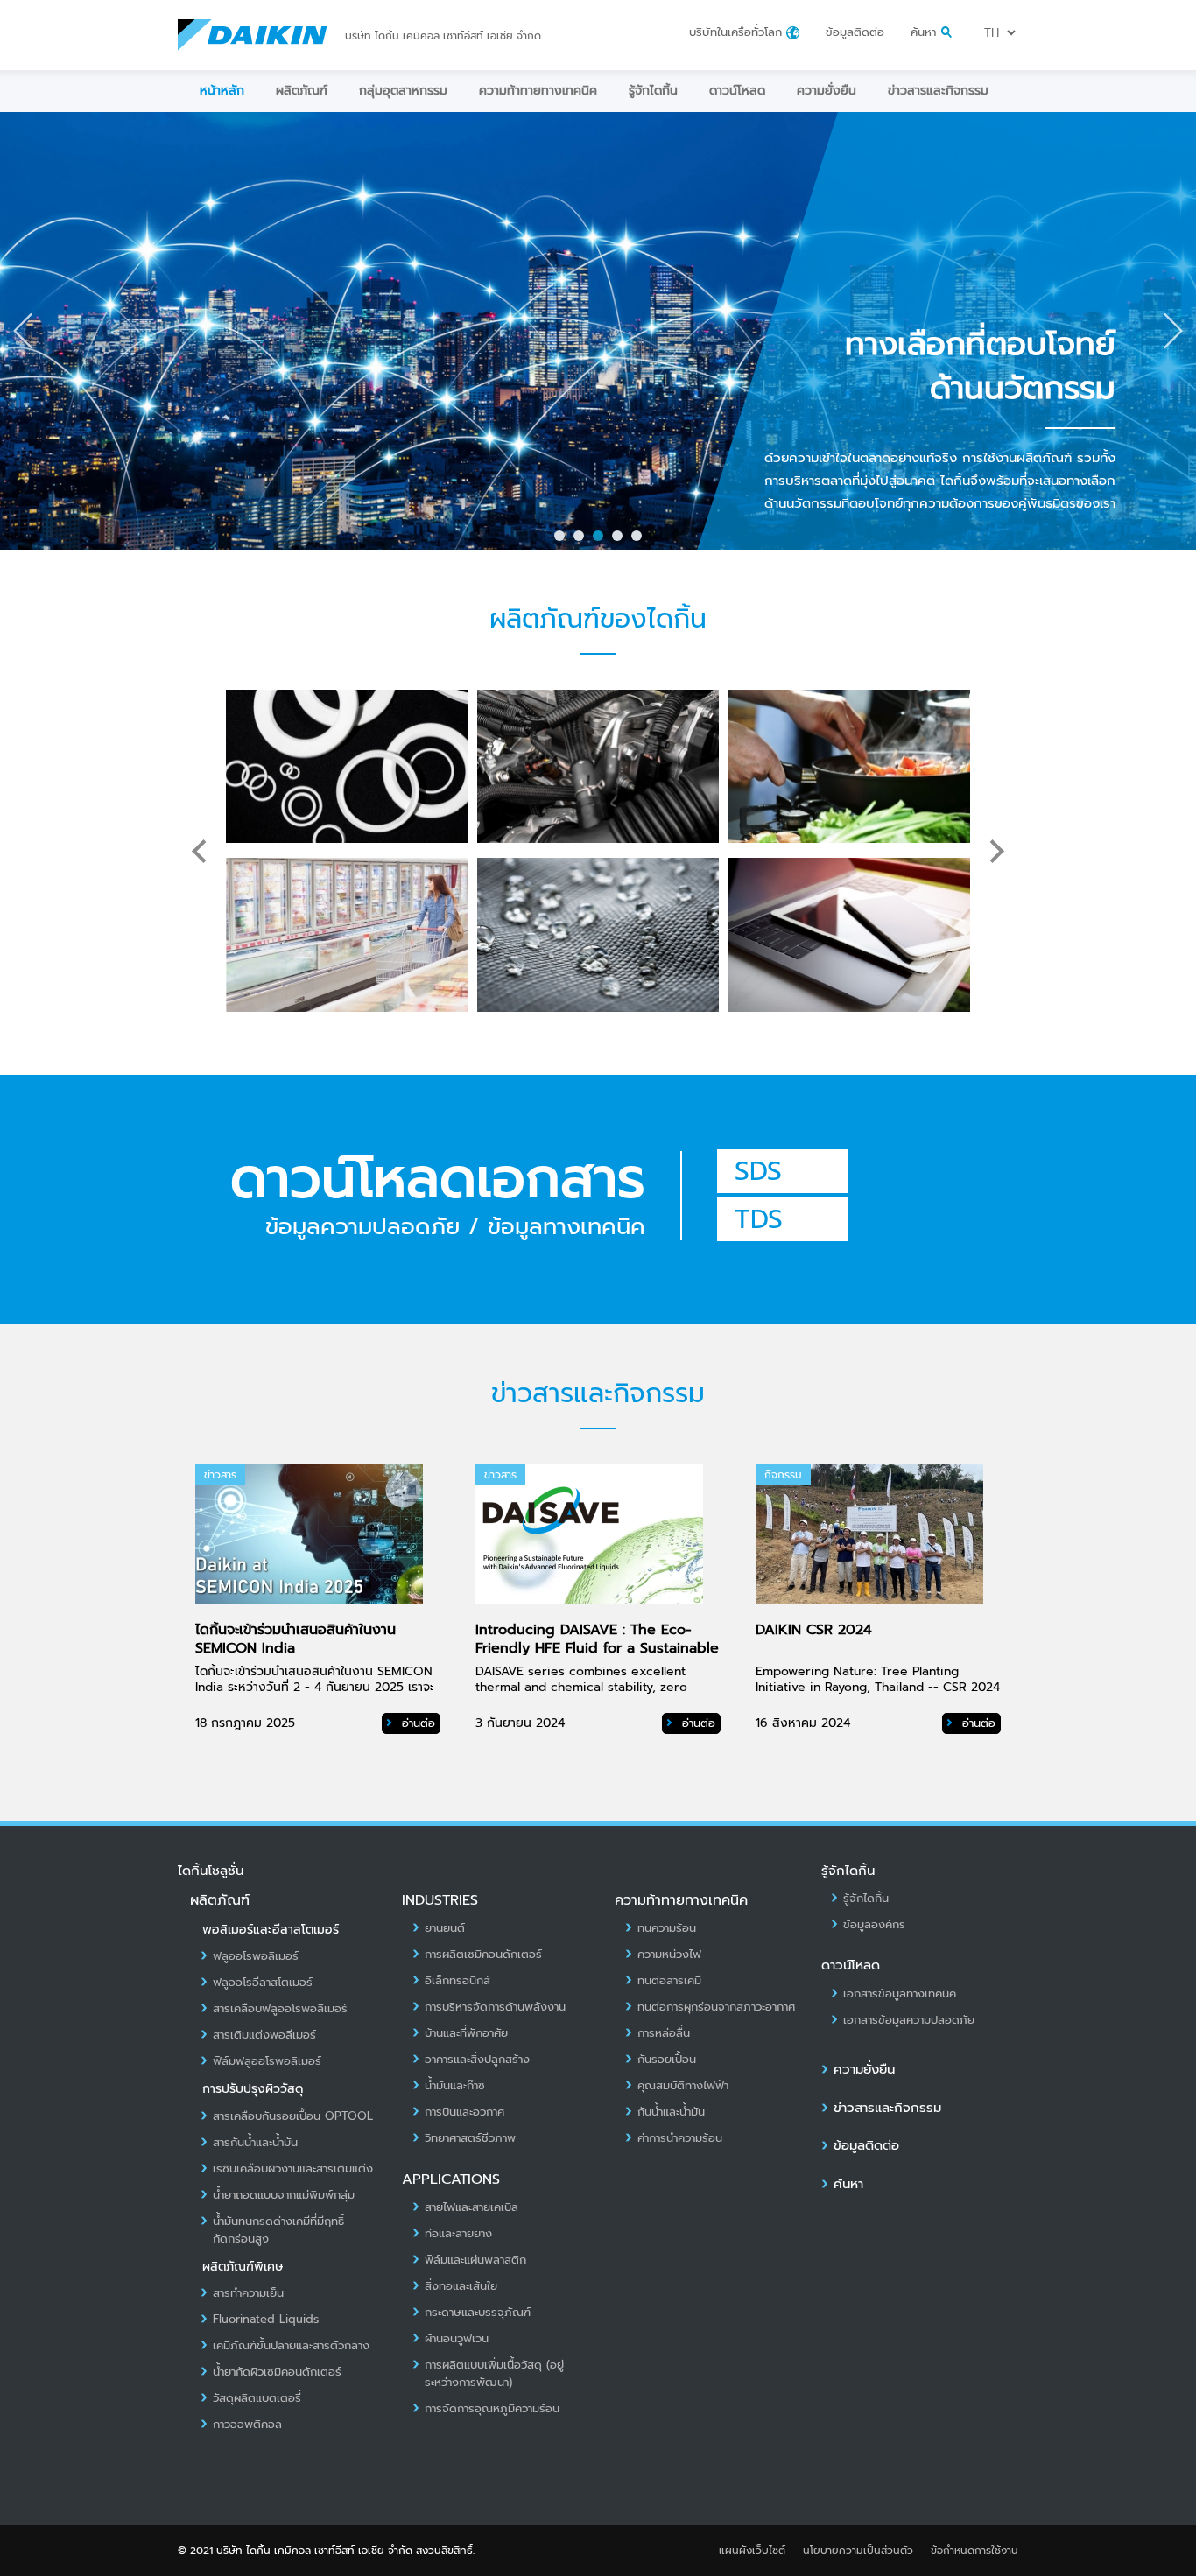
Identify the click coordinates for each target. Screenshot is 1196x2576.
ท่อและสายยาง (458, 2234)
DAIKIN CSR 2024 (814, 1630)
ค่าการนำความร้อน (680, 2138)
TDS (759, 1219)
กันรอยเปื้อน (667, 2060)
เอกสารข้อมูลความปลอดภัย (909, 2020)
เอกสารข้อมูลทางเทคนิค (900, 1994)
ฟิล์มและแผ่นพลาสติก (475, 2260)
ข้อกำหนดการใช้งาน (974, 2551)
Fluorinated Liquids (266, 2320)
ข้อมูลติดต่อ (855, 32)
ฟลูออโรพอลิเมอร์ (256, 1956)
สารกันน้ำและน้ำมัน (255, 2143)
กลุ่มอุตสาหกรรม (403, 91)
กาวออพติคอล (247, 2425)
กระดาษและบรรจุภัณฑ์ (478, 2313)
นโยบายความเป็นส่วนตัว (858, 2551)
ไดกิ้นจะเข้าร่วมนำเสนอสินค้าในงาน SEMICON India (295, 1639)
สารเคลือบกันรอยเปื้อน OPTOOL (293, 2116)
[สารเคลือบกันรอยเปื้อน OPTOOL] (849, 935)
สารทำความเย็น (248, 2293)
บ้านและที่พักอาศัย (466, 2033)
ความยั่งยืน (827, 91)
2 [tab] (582, 539)
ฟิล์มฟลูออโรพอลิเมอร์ (267, 2061)
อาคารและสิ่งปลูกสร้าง (477, 2060)
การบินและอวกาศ (464, 2112)
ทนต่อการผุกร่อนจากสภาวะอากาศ (716, 2007)
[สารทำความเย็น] (347, 935)
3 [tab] (602, 539)
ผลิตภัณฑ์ (302, 91)
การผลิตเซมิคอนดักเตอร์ (483, 1955)
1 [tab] (563, 539)
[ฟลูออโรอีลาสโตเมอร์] (598, 767)
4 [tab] (621, 539)
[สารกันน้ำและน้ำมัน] (598, 935)
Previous (23, 331)
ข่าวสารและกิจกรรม (938, 91)
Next (1173, 331)
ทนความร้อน (667, 1928)
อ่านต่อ (416, 1723)
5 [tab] (640, 539)
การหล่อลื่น (664, 2033)
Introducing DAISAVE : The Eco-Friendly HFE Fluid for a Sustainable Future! (597, 1649)
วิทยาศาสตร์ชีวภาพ (470, 2138)
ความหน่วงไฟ (669, 1955)
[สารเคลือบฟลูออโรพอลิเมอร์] (849, 767)
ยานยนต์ (445, 1928)
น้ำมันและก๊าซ (455, 2086)
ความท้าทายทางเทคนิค (538, 91)
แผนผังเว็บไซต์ (752, 2551)
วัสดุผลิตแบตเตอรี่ (257, 2398)
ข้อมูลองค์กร (874, 1925)
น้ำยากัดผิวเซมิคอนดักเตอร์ (277, 2372)
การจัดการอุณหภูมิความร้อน (492, 2409)
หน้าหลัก (222, 91)
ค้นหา (848, 2184)
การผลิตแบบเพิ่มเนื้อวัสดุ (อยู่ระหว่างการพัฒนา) (494, 2374)
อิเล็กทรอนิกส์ (457, 1981)
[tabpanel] (598, 331)
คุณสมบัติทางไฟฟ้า (683, 2086)
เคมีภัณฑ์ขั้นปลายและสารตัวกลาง (291, 2346)
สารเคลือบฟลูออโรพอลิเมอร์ (280, 2009)
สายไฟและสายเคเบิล (471, 2207)
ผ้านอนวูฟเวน (457, 2339)
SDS (758, 1171)
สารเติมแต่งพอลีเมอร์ (264, 2035)
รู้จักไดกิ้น (653, 91)
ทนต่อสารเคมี (669, 1981)
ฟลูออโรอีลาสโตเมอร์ (263, 1983)
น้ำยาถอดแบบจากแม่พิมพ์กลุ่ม (284, 2195)
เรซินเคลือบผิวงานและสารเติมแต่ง (293, 2169)
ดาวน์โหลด (737, 91)
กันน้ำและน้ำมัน (671, 2112)
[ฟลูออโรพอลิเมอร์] (347, 767)
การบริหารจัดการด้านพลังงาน (495, 2007)
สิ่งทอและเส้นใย (461, 2286)
